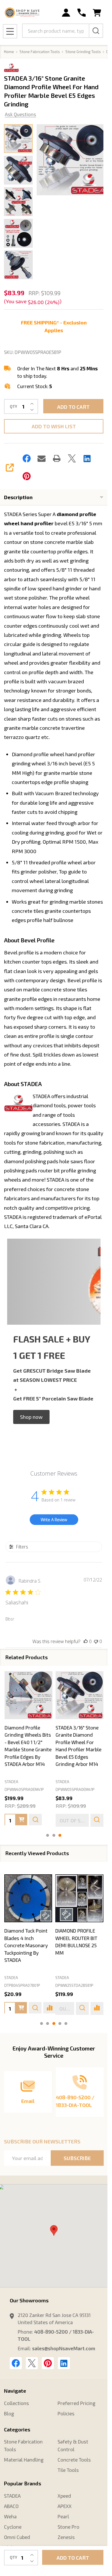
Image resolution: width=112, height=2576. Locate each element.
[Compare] (50, 2008)
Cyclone (13, 2527)
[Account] (66, 13)
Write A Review (54, 1520)
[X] (72, 458)
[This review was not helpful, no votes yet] (96, 1641)
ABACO (11, 2506)
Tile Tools (68, 2470)
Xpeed (64, 2496)
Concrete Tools (74, 2460)
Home (9, 52)
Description (18, 497)
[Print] (57, 458)
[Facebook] (27, 458)
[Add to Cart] (21, 1820)
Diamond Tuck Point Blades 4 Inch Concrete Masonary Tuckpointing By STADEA (26, 1945)
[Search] (96, 31)
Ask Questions (20, 114)
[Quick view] (35, 1820)
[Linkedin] (87, 458)
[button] (31, 1417)
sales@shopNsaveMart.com (64, 2348)
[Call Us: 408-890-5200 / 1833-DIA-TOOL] (81, 13)
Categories (17, 2429)
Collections (16, 2403)
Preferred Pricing (76, 2403)
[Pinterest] (27, 476)
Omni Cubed (17, 2537)
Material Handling (24, 2460)
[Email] (42, 458)
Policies (66, 2413)
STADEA (11, 1978)
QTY (13, 407)
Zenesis (66, 2537)
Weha (10, 2516)
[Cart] (97, 13)
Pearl (63, 2516)
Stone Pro (68, 2527)
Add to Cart (73, 407)
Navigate (15, 2391)
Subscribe (77, 2158)
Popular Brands (23, 2483)
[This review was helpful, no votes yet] (86, 1641)
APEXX (65, 2506)
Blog (9, 2413)
